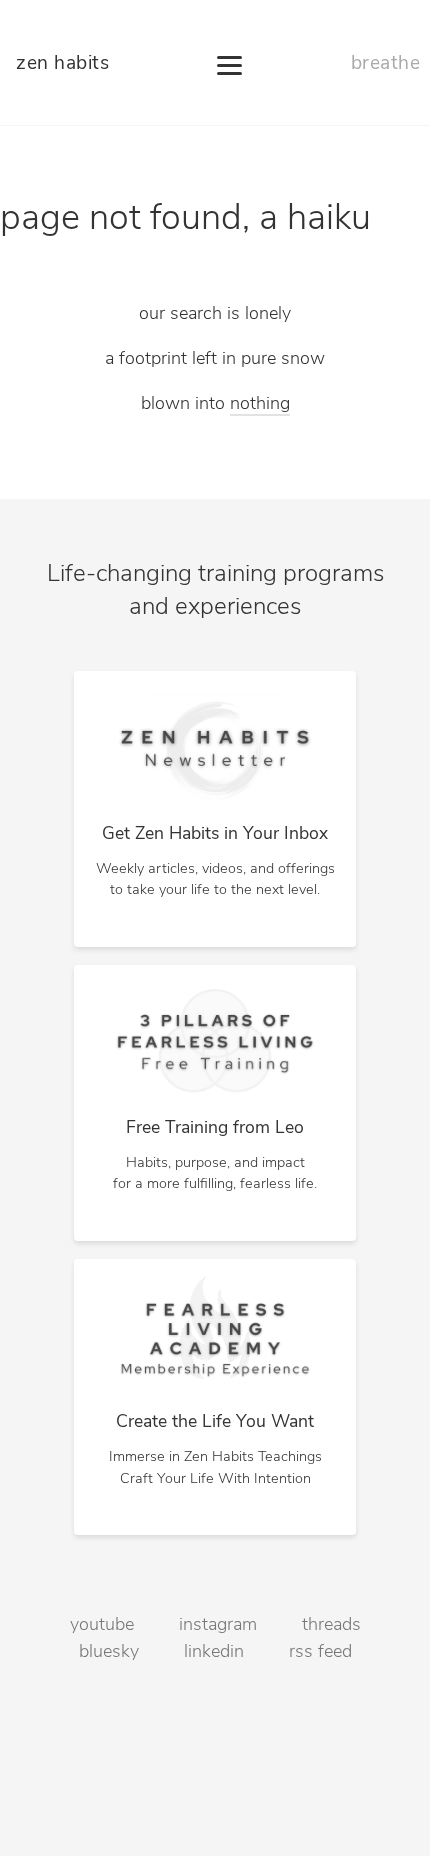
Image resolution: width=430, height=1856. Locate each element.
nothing (260, 405)
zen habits (62, 64)
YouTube (102, 1626)
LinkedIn (214, 1653)
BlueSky (109, 1653)
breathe (386, 64)
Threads (331, 1626)
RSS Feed (320, 1653)
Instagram (218, 1626)
